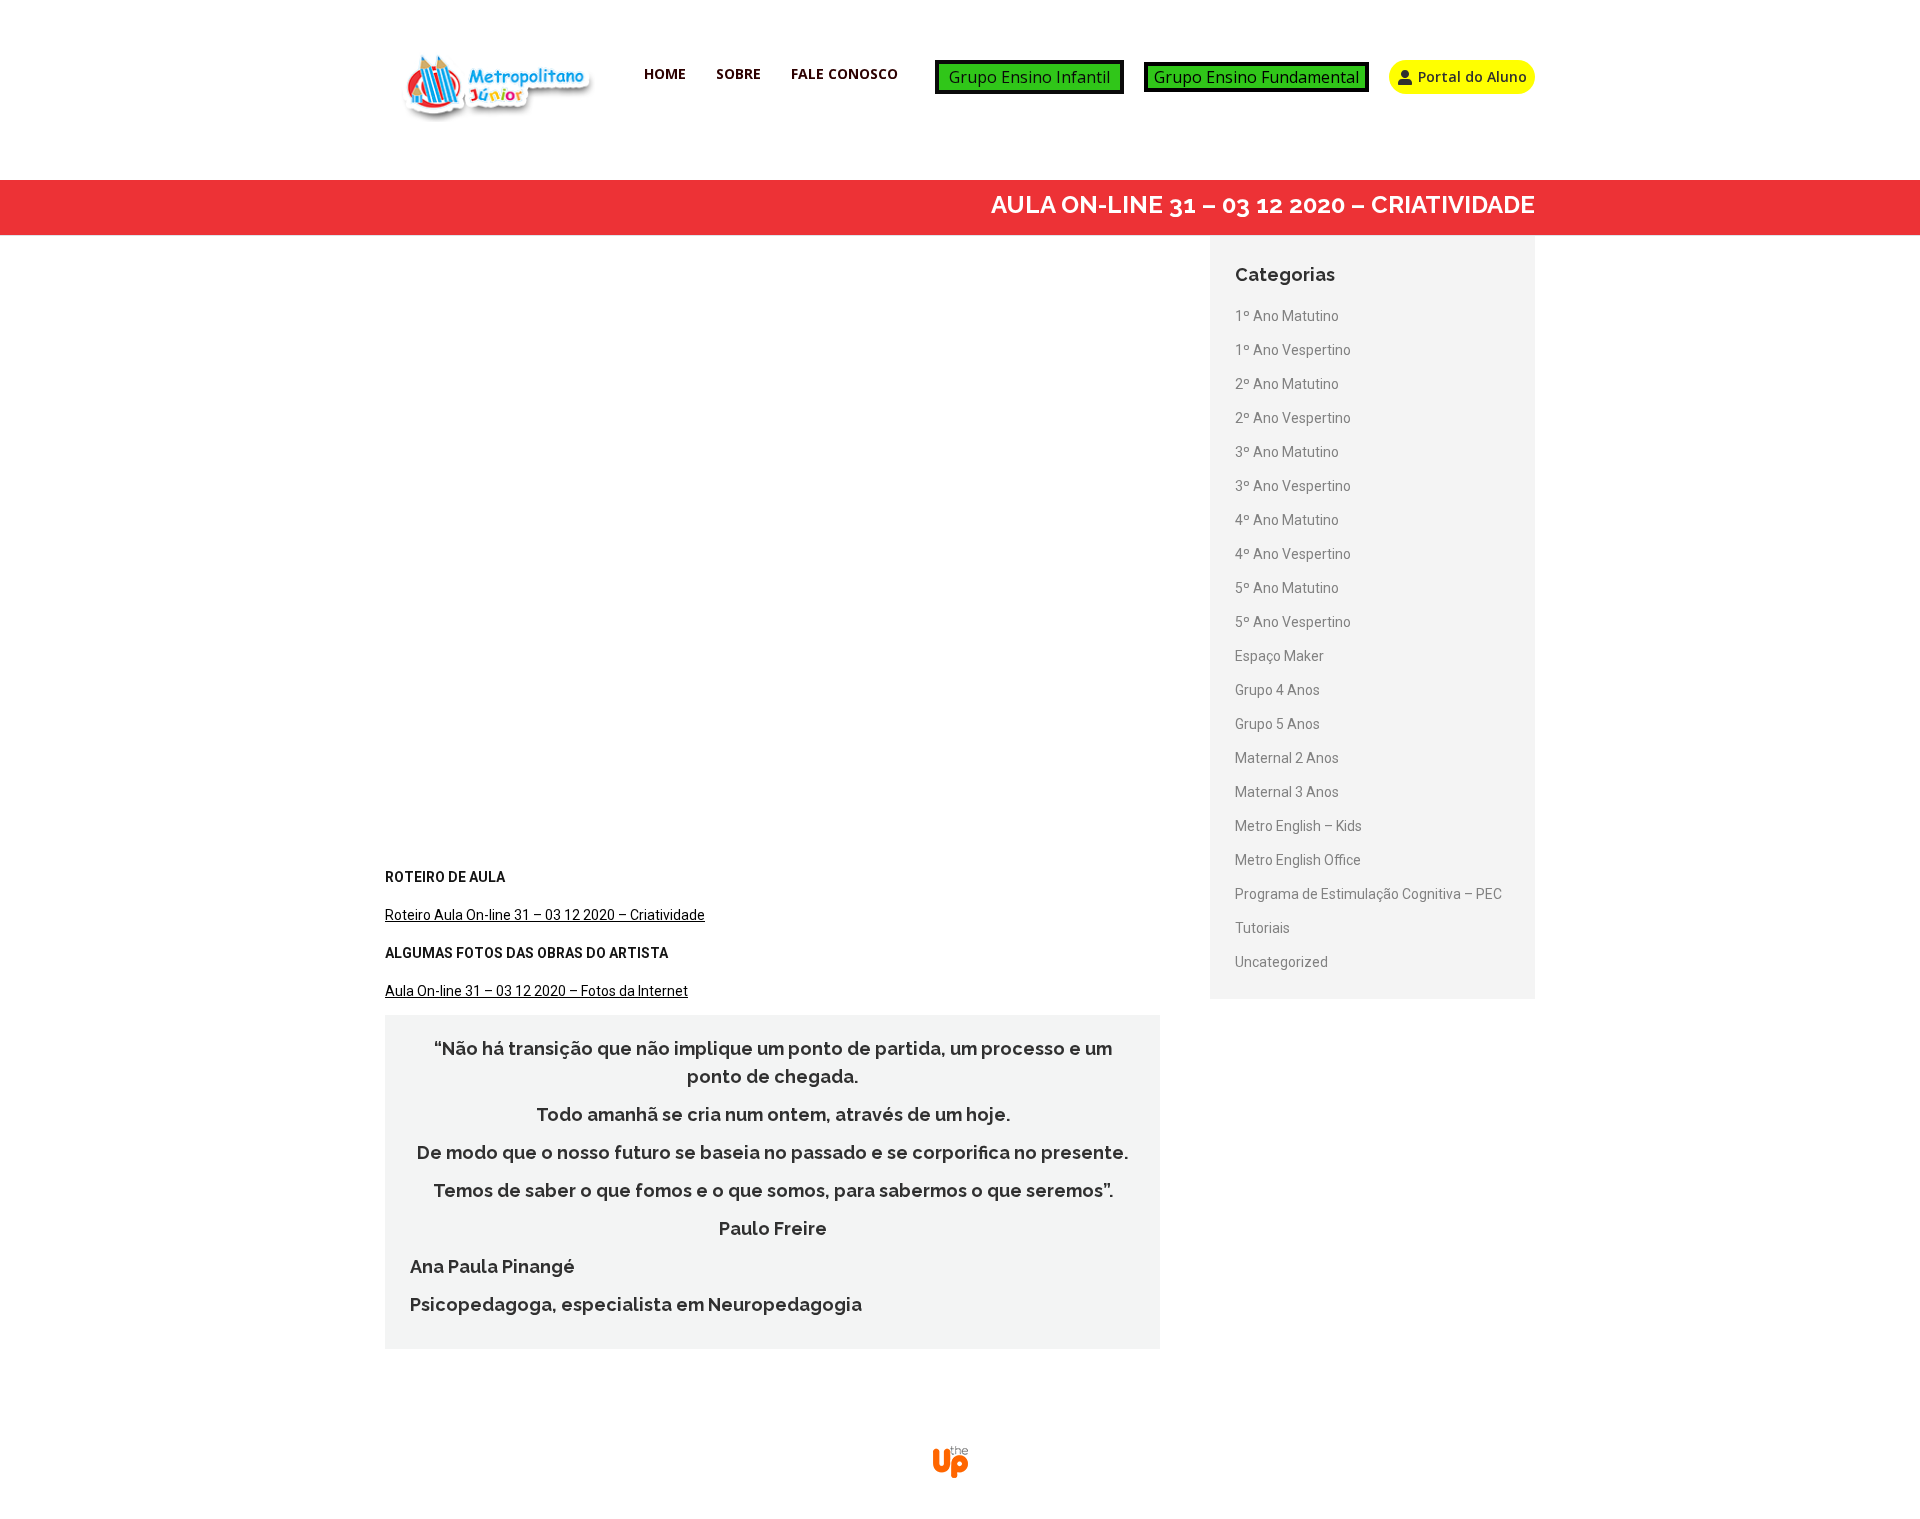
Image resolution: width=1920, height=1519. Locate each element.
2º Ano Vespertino (1293, 418)
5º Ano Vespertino (1293, 622)
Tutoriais (1262, 928)
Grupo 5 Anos (1277, 724)
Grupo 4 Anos (1277, 690)
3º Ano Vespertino (1293, 486)
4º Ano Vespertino (1293, 554)
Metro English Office (1298, 860)
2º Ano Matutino (1287, 384)
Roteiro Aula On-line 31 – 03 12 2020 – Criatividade (545, 915)
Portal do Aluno (1472, 76)
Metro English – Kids (1298, 826)
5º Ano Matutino (1287, 588)
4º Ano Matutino (1287, 520)
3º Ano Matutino (1287, 452)
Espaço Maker (1279, 656)
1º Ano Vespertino (1293, 350)
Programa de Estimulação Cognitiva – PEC (1368, 894)
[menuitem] (665, 74)
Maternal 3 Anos (1287, 792)
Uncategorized (1281, 962)
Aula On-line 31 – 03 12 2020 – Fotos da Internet (536, 991)
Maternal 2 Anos (1287, 758)
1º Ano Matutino (1287, 316)
